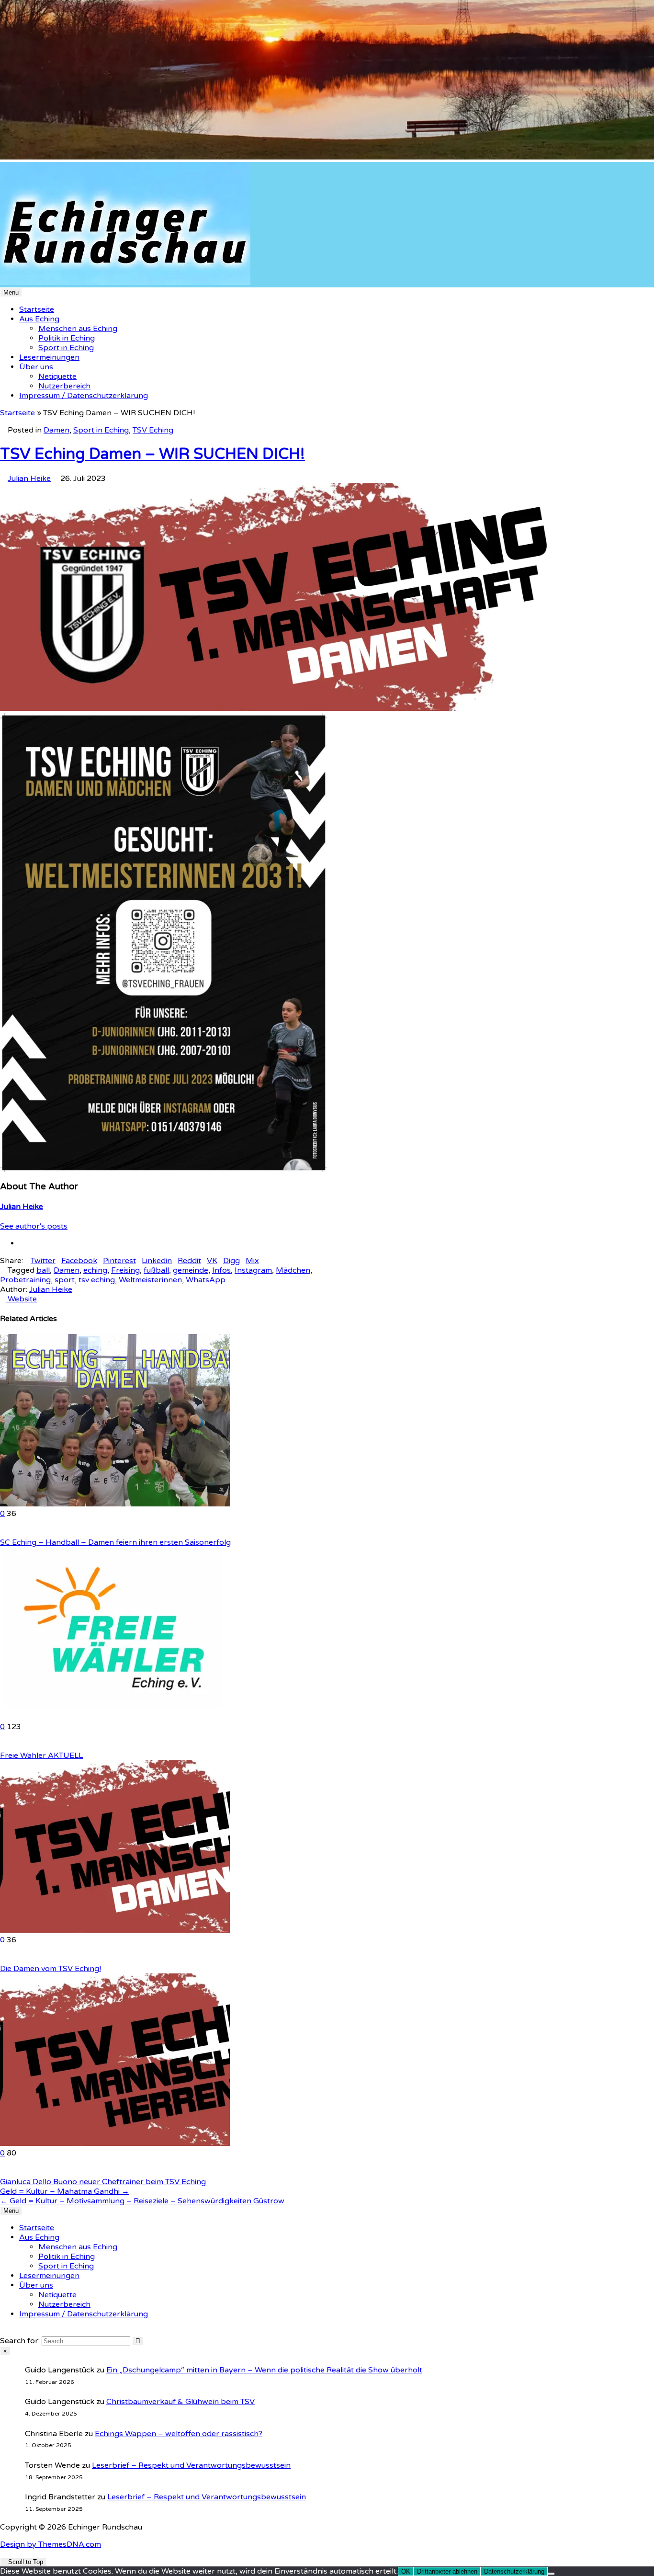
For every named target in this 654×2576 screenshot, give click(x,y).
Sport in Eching (66, 348)
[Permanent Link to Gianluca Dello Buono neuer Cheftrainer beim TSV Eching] (115, 2143)
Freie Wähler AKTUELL (41, 1755)
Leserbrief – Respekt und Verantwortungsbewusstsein (191, 2465)
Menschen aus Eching (78, 329)
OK (406, 2571)
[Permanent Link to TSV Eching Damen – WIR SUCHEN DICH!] (292, 708)
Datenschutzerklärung (514, 2571)
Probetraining (25, 1280)
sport (65, 1280)
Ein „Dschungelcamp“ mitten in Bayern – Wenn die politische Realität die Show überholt (264, 2370)
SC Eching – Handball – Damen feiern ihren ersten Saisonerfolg (115, 1542)
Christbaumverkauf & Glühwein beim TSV (180, 2402)
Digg (231, 1261)
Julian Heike (29, 479)
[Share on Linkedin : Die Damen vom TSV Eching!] (3, 1959)
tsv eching (97, 1280)
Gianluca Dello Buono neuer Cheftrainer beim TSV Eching (103, 2182)
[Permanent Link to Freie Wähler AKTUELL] (115, 1717)
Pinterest (119, 1261)
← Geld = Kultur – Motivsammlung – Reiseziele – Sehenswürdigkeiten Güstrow (142, 2201)
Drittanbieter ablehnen (447, 2571)
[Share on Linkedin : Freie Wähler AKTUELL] (3, 1746)
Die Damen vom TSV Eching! (51, 1969)
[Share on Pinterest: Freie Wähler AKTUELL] (9, 1746)
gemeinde (191, 1270)
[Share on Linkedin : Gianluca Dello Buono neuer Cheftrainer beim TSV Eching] (3, 2172)
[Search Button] (3, 2331)
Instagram (253, 1270)
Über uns (36, 367)
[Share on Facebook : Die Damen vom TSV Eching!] (14, 1959)
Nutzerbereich (64, 386)
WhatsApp (206, 1280)
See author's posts (34, 1226)
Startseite (37, 309)
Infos (221, 1270)
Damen (56, 430)
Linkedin (157, 1261)
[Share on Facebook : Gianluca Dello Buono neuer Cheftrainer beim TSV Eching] (14, 2172)
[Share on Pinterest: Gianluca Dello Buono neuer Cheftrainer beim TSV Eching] (9, 2172)
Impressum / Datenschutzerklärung (84, 396)
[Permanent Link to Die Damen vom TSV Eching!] (115, 1930)
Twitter (43, 1261)
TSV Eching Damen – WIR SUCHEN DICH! (152, 454)
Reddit (189, 1261)
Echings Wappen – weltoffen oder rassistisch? (179, 2434)
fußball (156, 1270)
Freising (125, 1270)
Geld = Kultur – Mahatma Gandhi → (65, 2191)
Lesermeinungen (49, 357)
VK (212, 1261)
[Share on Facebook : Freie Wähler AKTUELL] (14, 1746)
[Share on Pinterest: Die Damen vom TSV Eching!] (9, 1959)
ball (43, 1270)
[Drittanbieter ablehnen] (551, 2574)
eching (95, 1270)
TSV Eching (153, 430)
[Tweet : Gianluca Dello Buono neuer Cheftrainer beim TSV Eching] (20, 2172)
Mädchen (293, 1270)
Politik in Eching (67, 338)
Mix (252, 1261)
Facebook (79, 1261)
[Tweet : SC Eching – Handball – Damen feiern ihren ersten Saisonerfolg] (20, 1533)
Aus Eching (39, 319)
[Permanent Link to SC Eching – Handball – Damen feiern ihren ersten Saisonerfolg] (115, 1504)
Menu (11, 292)
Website (21, 1299)
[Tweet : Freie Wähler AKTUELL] (20, 1746)
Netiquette (57, 376)
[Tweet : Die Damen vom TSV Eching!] (20, 1959)
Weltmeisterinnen (150, 1280)
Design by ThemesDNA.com (51, 2544)
